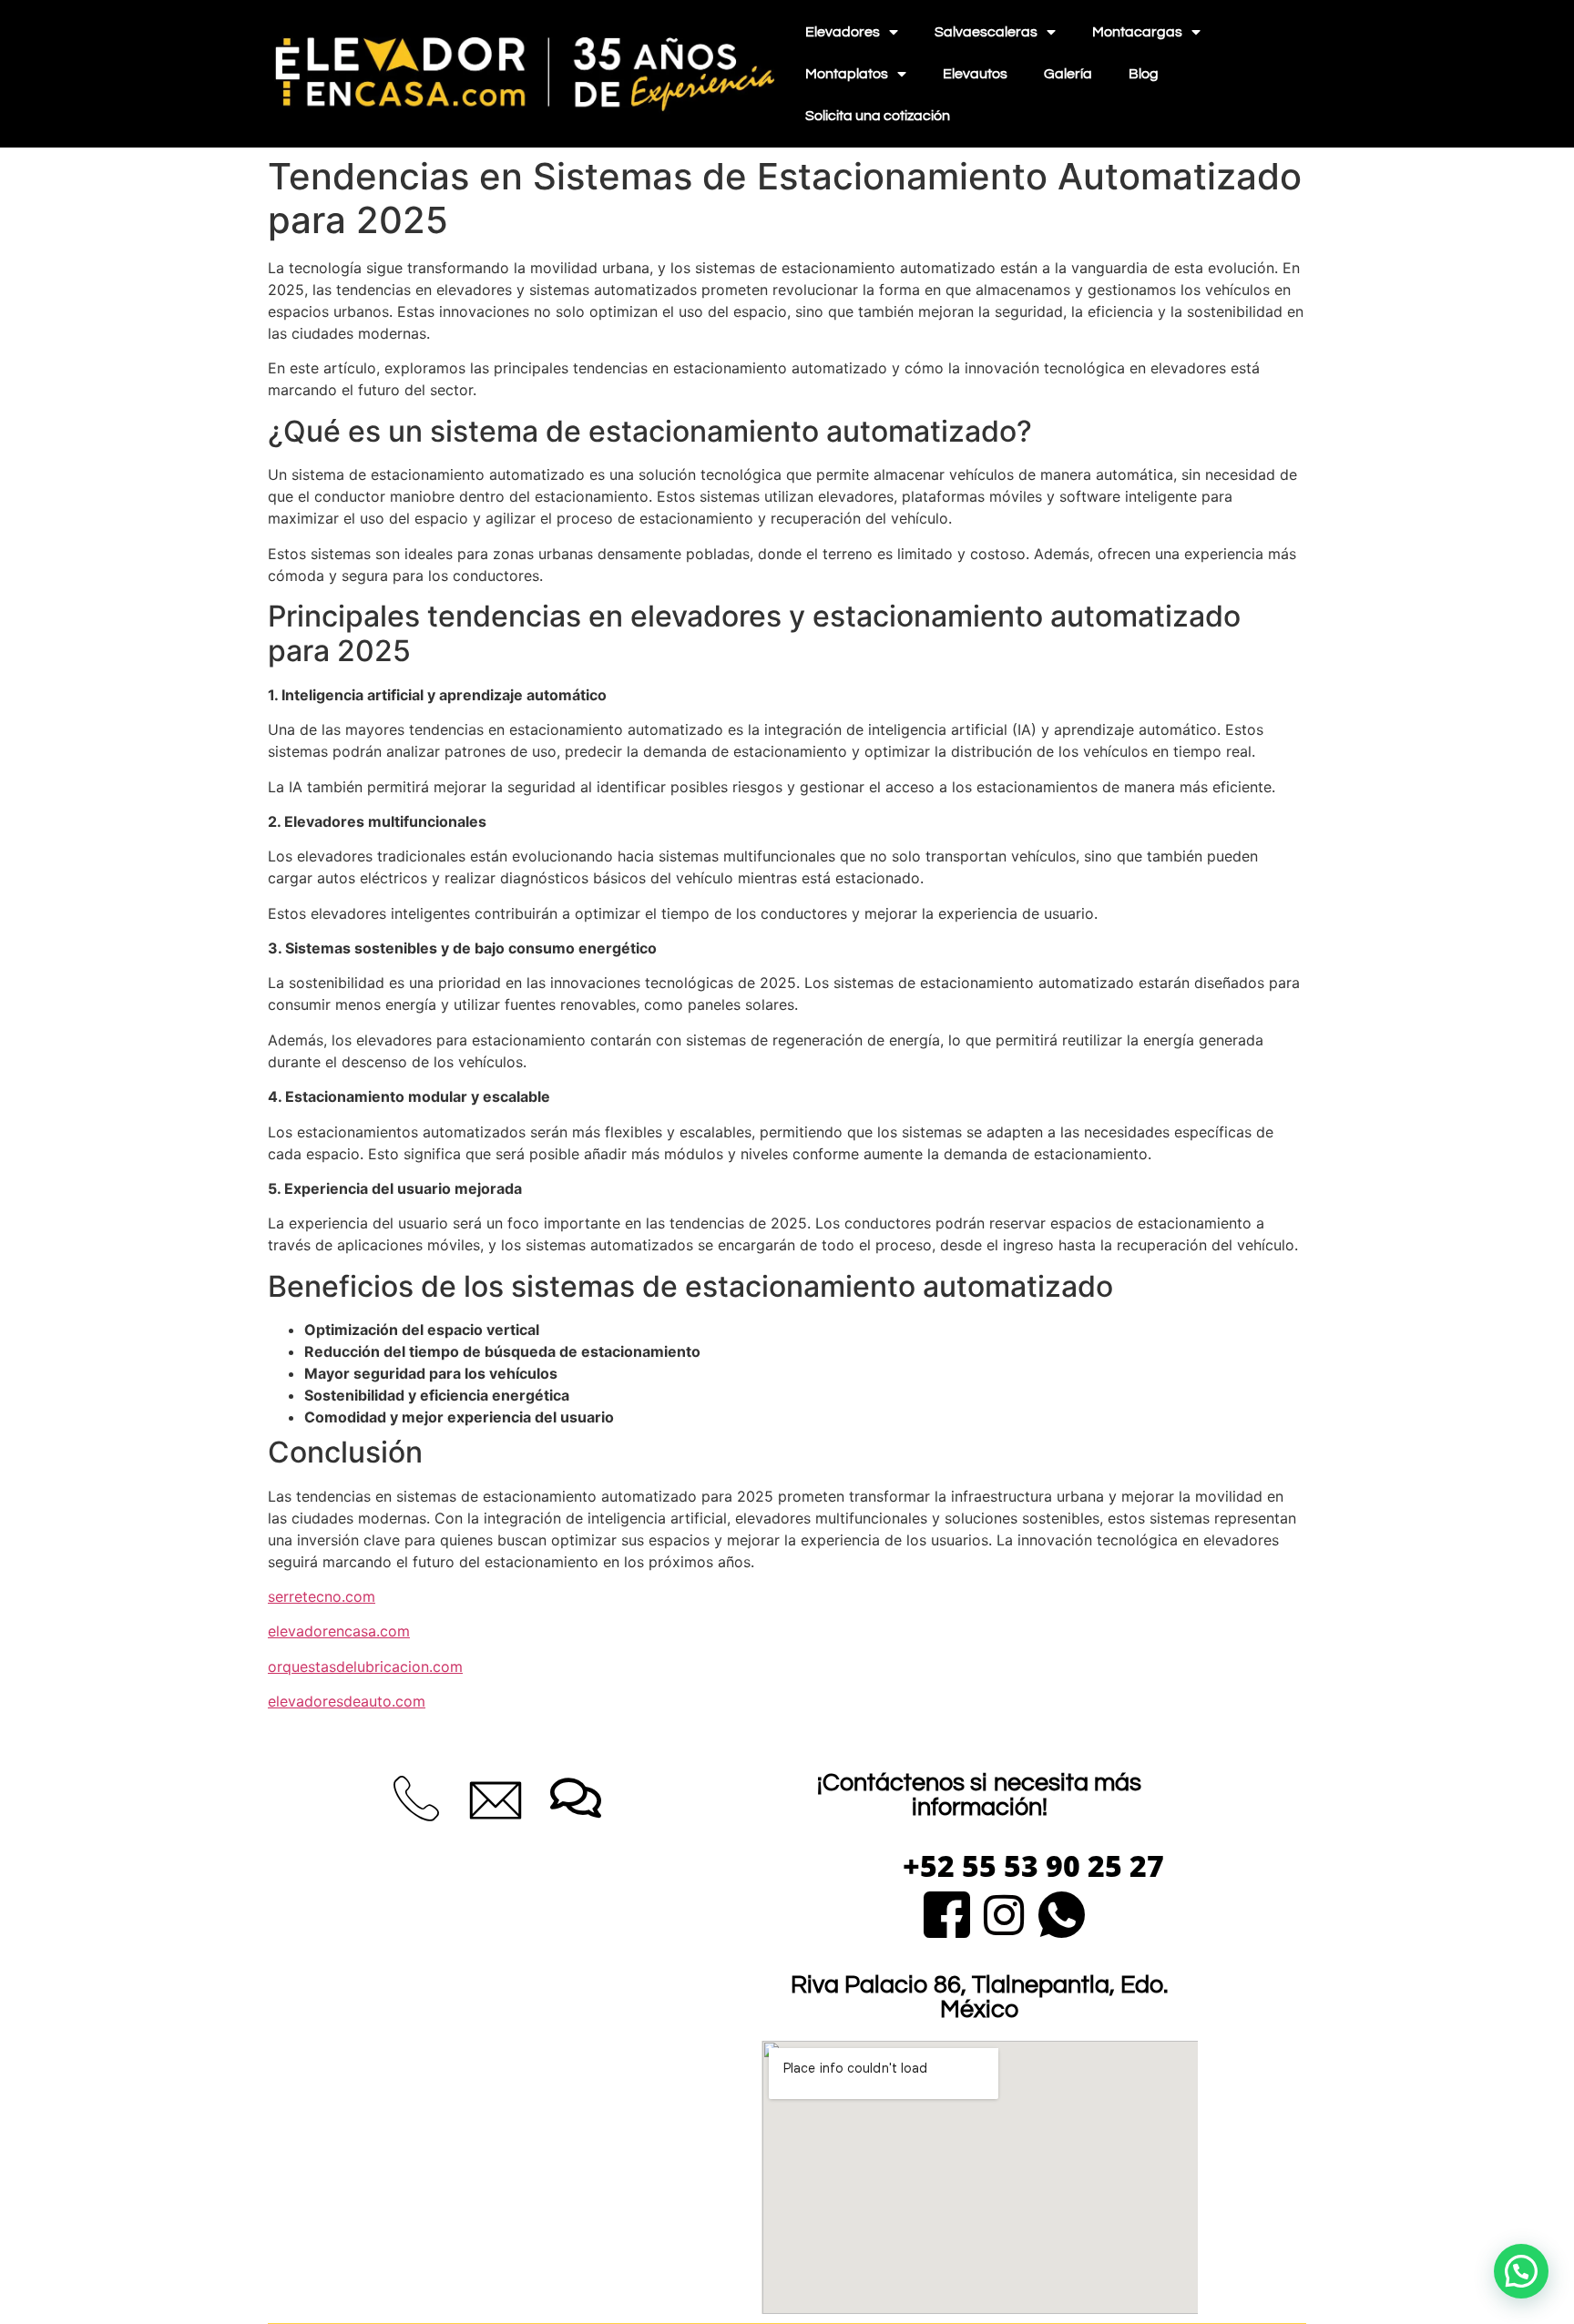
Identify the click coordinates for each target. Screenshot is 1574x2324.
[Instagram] (1004, 1912)
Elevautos (975, 74)
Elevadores (843, 32)
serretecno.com (322, 1596)
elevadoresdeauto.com (347, 1701)
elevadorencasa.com (339, 1631)
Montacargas (1137, 32)
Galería (1068, 74)
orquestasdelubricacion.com (365, 1667)
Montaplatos (847, 74)
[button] (1521, 2271)
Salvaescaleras (986, 32)
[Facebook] (947, 1912)
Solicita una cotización (878, 116)
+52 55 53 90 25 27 (1033, 1865)
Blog (1144, 74)
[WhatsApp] (1062, 1912)
